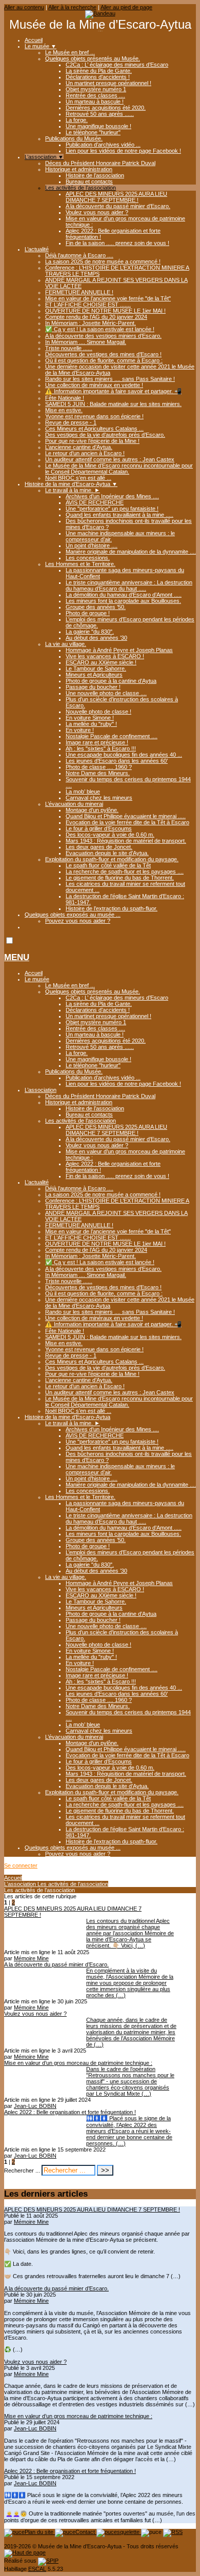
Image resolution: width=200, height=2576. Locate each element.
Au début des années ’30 (96, 638)
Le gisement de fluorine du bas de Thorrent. (120, 878)
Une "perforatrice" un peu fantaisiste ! (112, 509)
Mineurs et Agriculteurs (94, 675)
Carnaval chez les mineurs (99, 798)
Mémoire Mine (31, 1958)
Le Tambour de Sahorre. (96, 668)
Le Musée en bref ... (70, 52)
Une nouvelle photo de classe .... (106, 693)
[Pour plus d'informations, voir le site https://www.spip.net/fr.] (48, 2561)
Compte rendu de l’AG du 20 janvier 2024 (96, 317)
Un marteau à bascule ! (95, 102)
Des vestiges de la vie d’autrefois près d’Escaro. (105, 435)
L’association (44, 157)
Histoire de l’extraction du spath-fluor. (112, 908)
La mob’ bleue (83, 792)
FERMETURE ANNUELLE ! (79, 292)
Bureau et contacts (89, 181)
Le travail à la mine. (73, 490)
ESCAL (37, 2569)
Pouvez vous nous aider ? (78, 921)
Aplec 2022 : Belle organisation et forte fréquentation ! (70, 2471)
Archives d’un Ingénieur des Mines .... (112, 496)
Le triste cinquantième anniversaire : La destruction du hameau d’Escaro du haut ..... (129, 585)
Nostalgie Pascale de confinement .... (112, 736)
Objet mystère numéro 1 (96, 89)
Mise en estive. (64, 410)
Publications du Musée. (74, 138)
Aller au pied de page (126, 7)
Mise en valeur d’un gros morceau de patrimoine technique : (78, 2416)
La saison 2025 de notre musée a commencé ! (103, 261)
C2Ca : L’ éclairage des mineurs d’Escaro (117, 65)
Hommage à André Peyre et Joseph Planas (119, 650)
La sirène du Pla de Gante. (99, 71)
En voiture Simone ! (90, 718)
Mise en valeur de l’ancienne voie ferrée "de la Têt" (108, 298)
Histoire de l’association (95, 175)
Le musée (41, 46)
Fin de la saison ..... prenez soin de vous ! (117, 243)
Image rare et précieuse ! (97, 742)
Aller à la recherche (72, 7)
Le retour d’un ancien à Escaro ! (85, 453)
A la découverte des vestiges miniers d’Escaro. (103, 336)
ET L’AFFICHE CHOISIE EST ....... (88, 305)
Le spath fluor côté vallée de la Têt (108, 865)
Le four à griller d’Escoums (99, 828)
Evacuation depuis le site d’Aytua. (107, 853)
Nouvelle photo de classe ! (98, 712)
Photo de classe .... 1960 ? (99, 767)
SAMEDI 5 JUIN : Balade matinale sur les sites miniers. (113, 404)
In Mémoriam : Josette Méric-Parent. (91, 323)
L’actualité (37, 249)
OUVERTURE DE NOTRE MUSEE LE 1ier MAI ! (105, 311)
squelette (129, 2532)
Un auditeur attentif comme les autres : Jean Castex (110, 459)
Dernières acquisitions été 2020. (106, 108)
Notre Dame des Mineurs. (98, 773)
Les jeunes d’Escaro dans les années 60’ (117, 761)
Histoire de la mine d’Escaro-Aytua (71, 484)
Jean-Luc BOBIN (35, 2106)
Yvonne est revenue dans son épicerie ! (94, 416)
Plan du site (40, 2532)
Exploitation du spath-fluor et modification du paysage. (112, 859)
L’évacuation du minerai (74, 804)
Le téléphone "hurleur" (93, 132)
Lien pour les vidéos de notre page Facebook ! (123, 151)
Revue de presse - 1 (71, 422)
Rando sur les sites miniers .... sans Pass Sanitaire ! (110, 379)
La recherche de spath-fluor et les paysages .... (125, 871)
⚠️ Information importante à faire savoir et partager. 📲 (113, 391)
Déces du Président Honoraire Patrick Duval (100, 163)
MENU (17, 957)
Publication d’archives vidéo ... (103, 145)
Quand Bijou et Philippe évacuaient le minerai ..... (126, 816)
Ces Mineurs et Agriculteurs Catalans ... (94, 429)
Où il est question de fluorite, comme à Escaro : (104, 360)
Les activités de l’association (81, 188)
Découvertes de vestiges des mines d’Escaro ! (103, 354)
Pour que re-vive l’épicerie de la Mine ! (92, 441)
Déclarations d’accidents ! (98, 77)
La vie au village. (66, 644)
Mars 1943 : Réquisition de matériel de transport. (126, 841)
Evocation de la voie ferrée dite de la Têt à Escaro (127, 822)
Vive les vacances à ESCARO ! (105, 656)
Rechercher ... (22, 2171)
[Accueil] (100, 13)
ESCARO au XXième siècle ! (101, 662)
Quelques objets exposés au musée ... (73, 915)
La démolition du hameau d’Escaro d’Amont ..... (124, 595)
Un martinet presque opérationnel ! (108, 83)
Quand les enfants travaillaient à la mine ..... (119, 515)
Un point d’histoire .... (92, 545)
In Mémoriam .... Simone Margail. (86, 342)
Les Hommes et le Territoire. (80, 564)
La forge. (77, 120)
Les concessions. (88, 558)
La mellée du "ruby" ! (91, 724)
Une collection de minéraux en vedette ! (94, 385)
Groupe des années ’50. (96, 607)
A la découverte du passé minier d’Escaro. (118, 206)
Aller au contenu (24, 7)
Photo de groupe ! (88, 613)
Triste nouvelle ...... (69, 348)
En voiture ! (80, 730)
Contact (86, 2532)
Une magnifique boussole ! (98, 126)
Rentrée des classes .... (95, 95)
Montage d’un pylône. (92, 810)
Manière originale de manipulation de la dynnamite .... (131, 552)
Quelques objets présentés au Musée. (93, 58)
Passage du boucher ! (93, 687)
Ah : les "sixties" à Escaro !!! (101, 748)
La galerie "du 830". (90, 632)
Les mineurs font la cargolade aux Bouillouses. (123, 601)
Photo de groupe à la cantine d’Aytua (111, 681)
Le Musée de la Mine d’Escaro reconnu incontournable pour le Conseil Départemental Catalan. (119, 469)
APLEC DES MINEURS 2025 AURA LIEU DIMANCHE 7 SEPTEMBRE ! (116, 197)
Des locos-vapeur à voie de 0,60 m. (110, 835)
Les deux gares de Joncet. (99, 847)
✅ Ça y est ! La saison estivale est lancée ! (100, 329)
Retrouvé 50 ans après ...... (100, 114)
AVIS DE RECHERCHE (95, 502)
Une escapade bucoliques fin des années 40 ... (124, 755)
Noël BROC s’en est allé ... (78, 478)
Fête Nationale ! (65, 398)
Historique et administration (79, 169)
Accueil (34, 40)
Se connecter (21, 1865)
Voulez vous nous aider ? (97, 212)
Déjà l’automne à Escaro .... (79, 255)
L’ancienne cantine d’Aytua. (79, 447)
